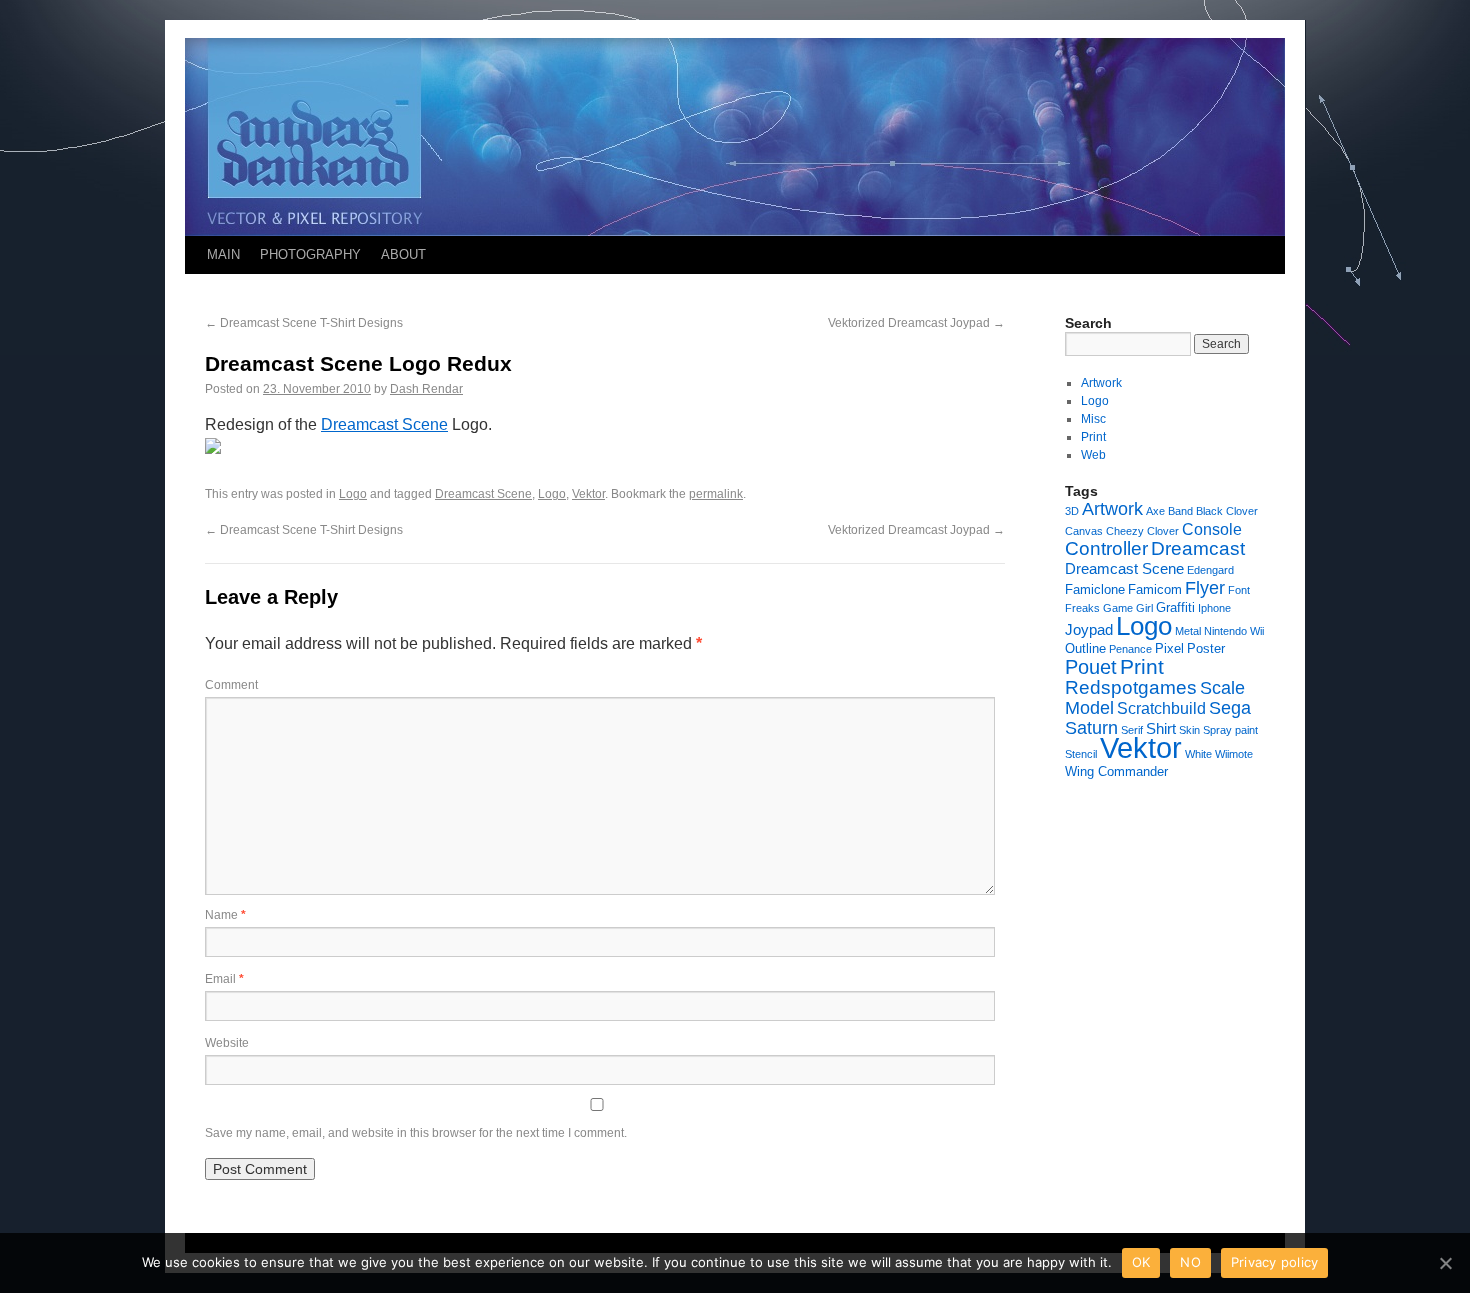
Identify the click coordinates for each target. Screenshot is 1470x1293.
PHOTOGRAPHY (310, 254)
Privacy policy (1275, 1262)
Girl (1144, 608)
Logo (353, 494)
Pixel (1169, 648)
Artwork (1101, 383)
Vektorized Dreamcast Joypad (916, 323)
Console (1212, 529)
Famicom (1155, 589)
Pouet (1091, 667)
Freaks (1082, 608)
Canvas (1084, 531)
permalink (716, 494)
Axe (1155, 511)
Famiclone (1095, 589)
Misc (1093, 419)
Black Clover (1227, 511)
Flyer (1205, 588)
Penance (1130, 649)
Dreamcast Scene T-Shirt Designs (304, 323)
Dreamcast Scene (384, 424)
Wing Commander (1116, 771)
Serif (1132, 730)
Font (1239, 590)
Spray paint (1230, 730)
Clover (1163, 531)
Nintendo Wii (1234, 631)
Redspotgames (1131, 687)
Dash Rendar (426, 389)
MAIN (223, 254)
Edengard (1210, 570)
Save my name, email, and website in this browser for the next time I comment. (416, 1133)
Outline (1085, 648)
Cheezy (1125, 531)
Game (1118, 608)
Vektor (588, 494)
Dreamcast (1198, 548)
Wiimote (1234, 754)
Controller (1106, 548)
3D (1072, 511)
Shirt (1161, 728)
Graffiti (1175, 607)
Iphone (1214, 608)
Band (1180, 511)
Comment (231, 685)
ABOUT (403, 254)
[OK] (1445, 1263)
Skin (1189, 730)
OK (1141, 1262)
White (1198, 754)
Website (227, 1043)
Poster (1206, 648)
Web (1093, 455)
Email (224, 979)
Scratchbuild (1161, 708)
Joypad (1089, 629)
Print (1093, 437)
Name (225, 915)
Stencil (1081, 754)
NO (1190, 1262)
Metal (1188, 631)
